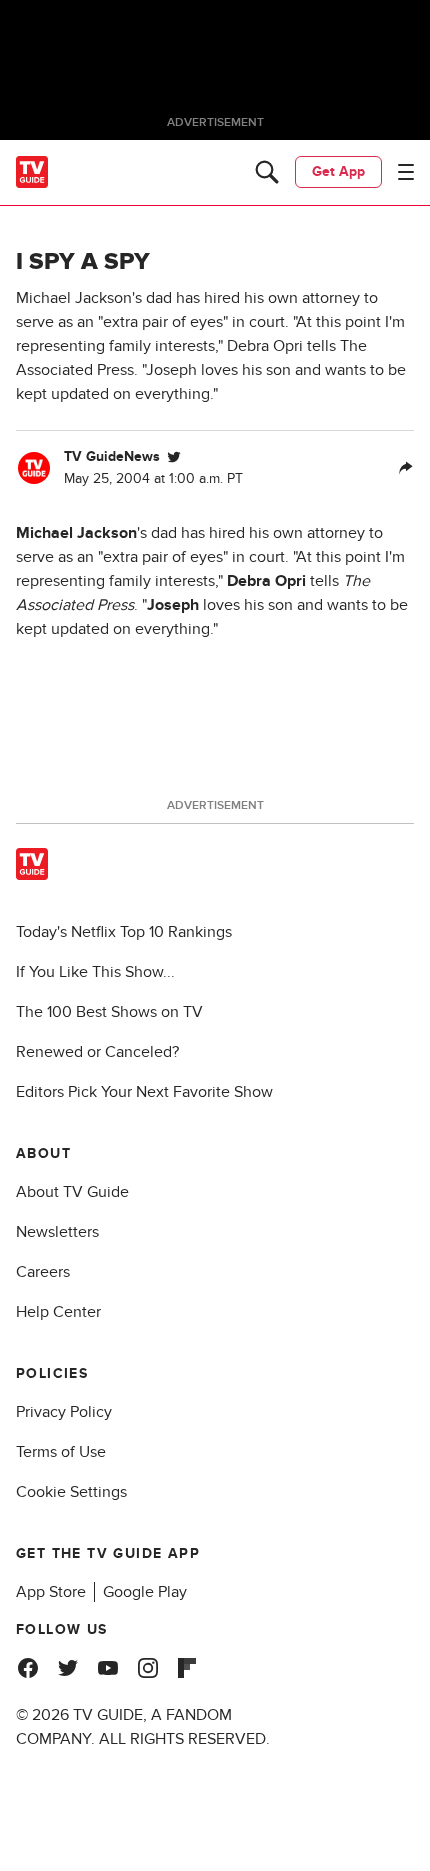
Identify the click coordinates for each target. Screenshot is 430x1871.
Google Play (145, 1592)
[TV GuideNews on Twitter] (174, 457)
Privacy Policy (64, 1412)
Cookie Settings (71, 1492)
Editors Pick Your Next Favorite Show (144, 1092)
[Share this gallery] (406, 468)
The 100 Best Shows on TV (109, 1012)
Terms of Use (61, 1452)
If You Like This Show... (95, 972)
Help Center (58, 1312)
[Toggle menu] (406, 172)
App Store (51, 1592)
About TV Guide (72, 1192)
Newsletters (57, 1232)
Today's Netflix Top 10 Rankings (124, 932)
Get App (338, 171)
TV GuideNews (112, 456)
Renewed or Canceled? (97, 1052)
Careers (43, 1272)
